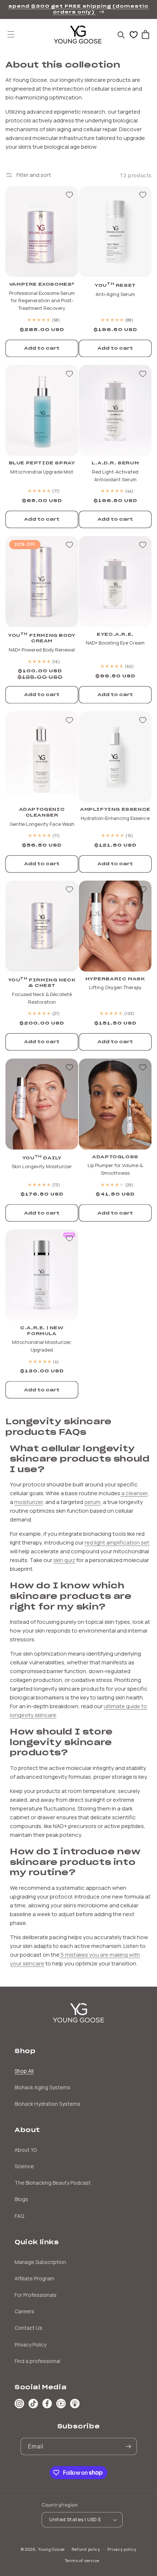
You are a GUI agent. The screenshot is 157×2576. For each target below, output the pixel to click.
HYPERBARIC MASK (115, 979)
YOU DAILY (42, 1157)
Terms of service (82, 2560)
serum (92, 1502)
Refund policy (86, 2549)
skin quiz (64, 1560)
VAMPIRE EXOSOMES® (42, 284)
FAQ (19, 2216)
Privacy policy (122, 2549)
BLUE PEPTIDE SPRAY (42, 463)
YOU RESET (115, 285)
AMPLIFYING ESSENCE (115, 809)
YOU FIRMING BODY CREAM (42, 638)
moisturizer (28, 1502)
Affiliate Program (35, 2278)
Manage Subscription (40, 2262)
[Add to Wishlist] (69, 195)
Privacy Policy (30, 2345)
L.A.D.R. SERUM (115, 463)
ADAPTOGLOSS (115, 1157)
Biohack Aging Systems (43, 2087)
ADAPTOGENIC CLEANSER (42, 812)
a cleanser (134, 1493)
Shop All (24, 2071)
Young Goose (51, 2549)
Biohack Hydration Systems (47, 2104)
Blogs (21, 2199)
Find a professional (37, 2361)
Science (24, 2166)
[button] (11, 34)
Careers (24, 2311)
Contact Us (28, 2328)
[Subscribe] (129, 2446)
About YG (26, 2150)
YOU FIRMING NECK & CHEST (42, 982)
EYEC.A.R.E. (115, 634)
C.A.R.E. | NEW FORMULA (42, 1331)
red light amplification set (117, 1542)
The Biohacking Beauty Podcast (53, 2183)
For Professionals (36, 2295)
